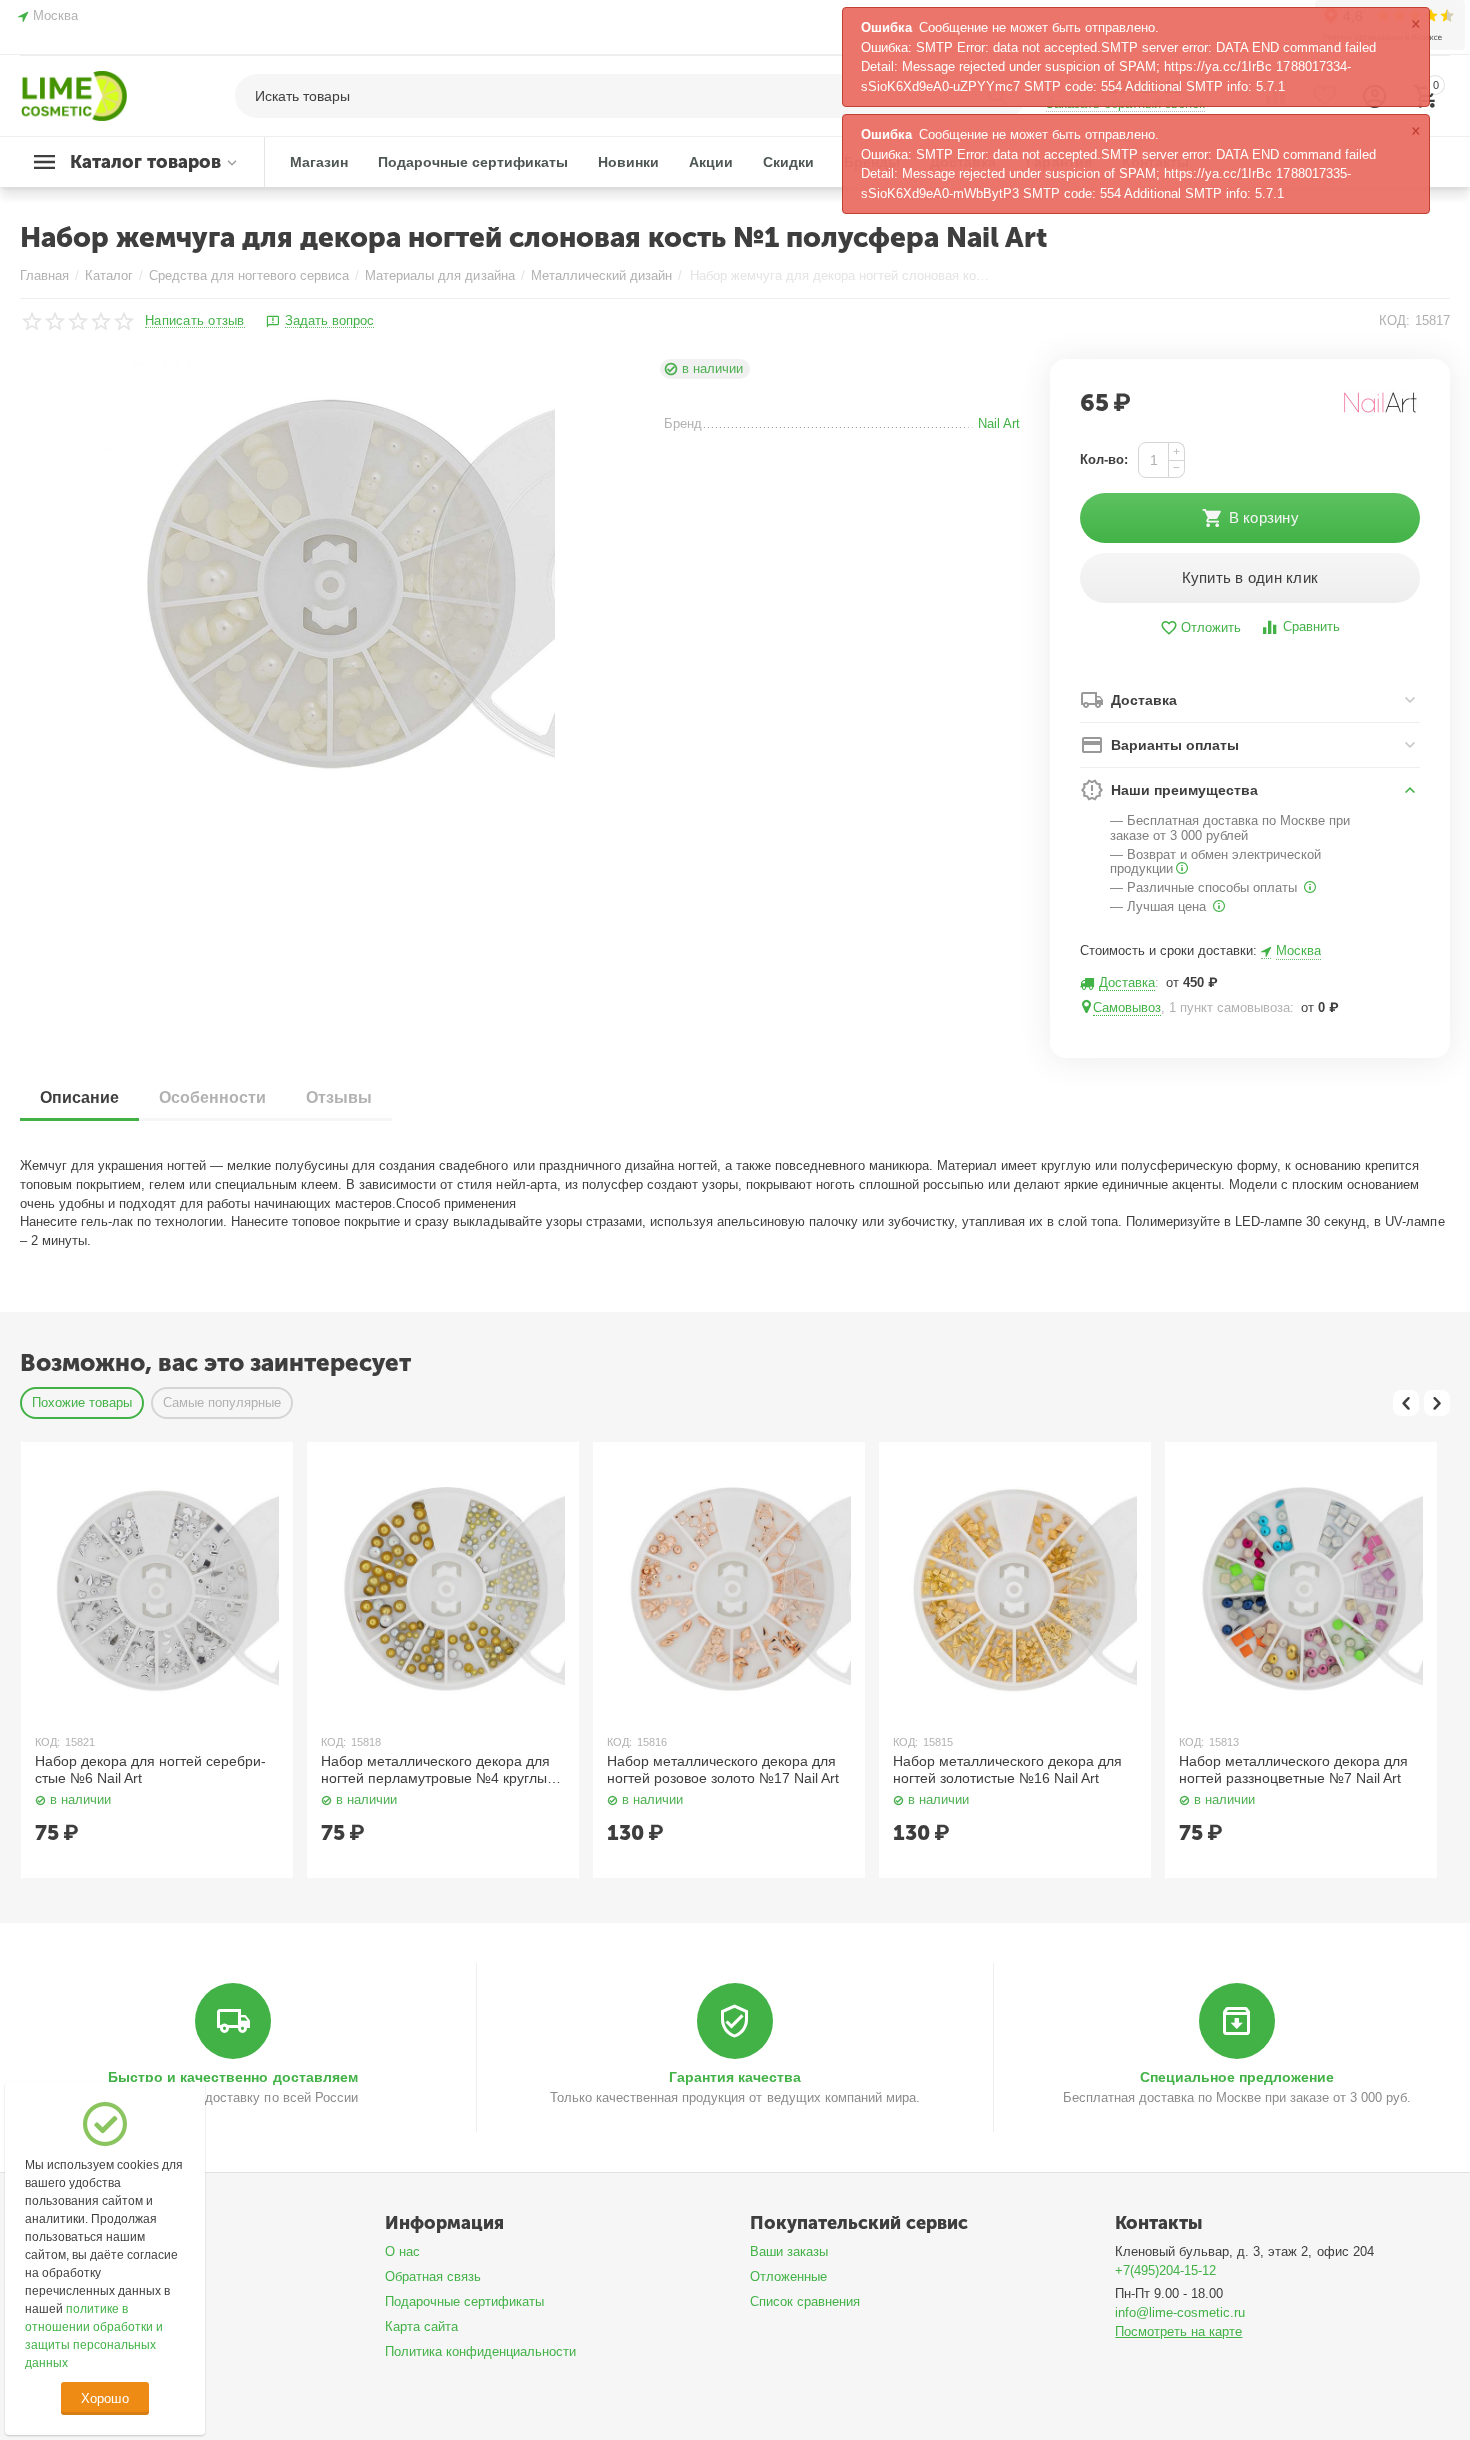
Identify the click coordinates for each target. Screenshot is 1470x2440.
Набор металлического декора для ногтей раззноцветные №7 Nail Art (1293, 1769)
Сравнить (1311, 626)
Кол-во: (1104, 459)
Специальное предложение (1237, 2077)
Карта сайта (421, 2326)
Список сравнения (805, 2301)
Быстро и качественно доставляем (232, 2077)
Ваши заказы (789, 2251)
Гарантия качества (735, 2077)
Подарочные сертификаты (464, 2301)
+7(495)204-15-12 (1165, 2270)
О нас (402, 2251)
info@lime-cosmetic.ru (1180, 2312)
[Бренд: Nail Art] (1380, 401)
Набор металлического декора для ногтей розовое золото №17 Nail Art (723, 1769)
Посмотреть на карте (1178, 2331)
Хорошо (104, 2398)
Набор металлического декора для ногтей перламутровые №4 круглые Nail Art (438, 1770)
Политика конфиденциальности (480, 2351)
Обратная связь (433, 2276)
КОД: (1394, 320)
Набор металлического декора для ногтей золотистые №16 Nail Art (1007, 1769)
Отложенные (788, 2276)
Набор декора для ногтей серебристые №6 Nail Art (150, 1769)
